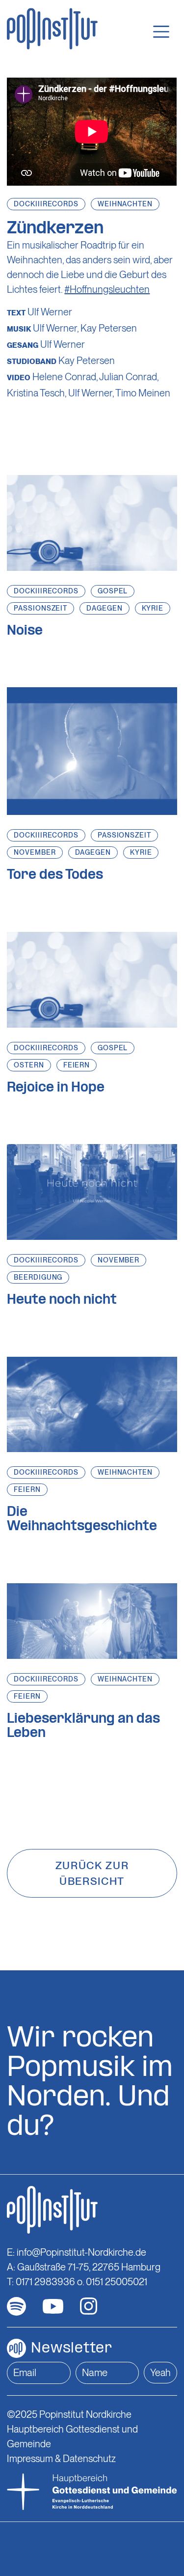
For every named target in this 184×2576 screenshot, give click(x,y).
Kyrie (153, 608)
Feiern (77, 1065)
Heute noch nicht (62, 1300)
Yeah (160, 2373)
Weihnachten (125, 204)
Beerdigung (38, 1277)
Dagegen (104, 608)
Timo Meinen (143, 393)
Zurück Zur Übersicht (92, 1873)
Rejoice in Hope (56, 1088)
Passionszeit (40, 608)
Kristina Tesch (36, 393)
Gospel (113, 591)
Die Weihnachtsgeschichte (82, 1520)
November (35, 852)
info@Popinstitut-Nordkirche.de (81, 2252)
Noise (25, 631)
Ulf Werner (50, 312)
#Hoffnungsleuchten (107, 289)
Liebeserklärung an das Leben (83, 1726)
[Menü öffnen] (161, 32)
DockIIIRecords (46, 204)
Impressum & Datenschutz (61, 2459)
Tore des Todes (55, 875)
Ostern (29, 1065)
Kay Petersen (109, 328)
